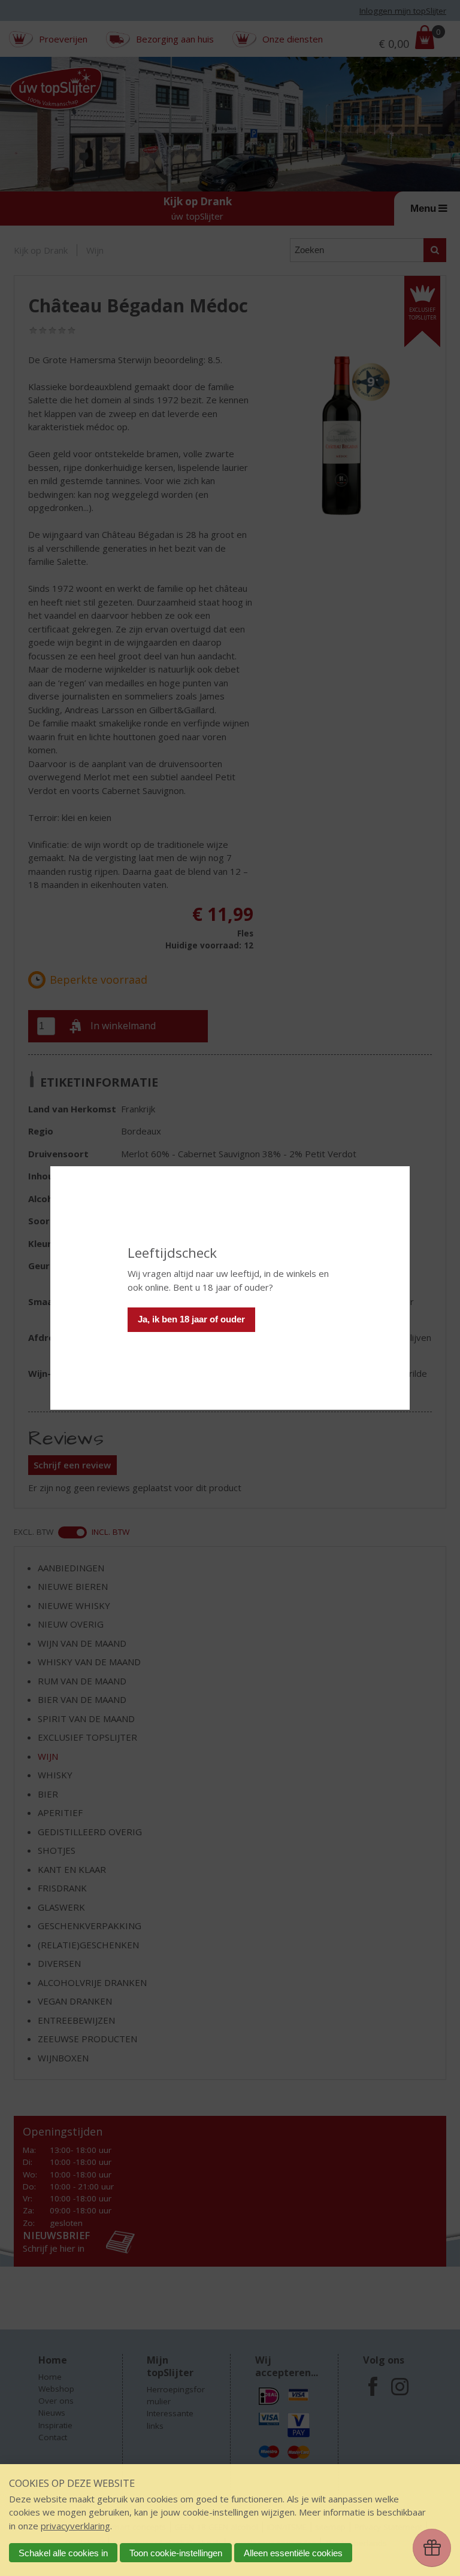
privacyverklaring (75, 2526)
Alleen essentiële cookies (293, 2553)
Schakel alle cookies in (63, 2553)
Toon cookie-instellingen (176, 2553)
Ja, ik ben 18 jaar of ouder (191, 1319)
